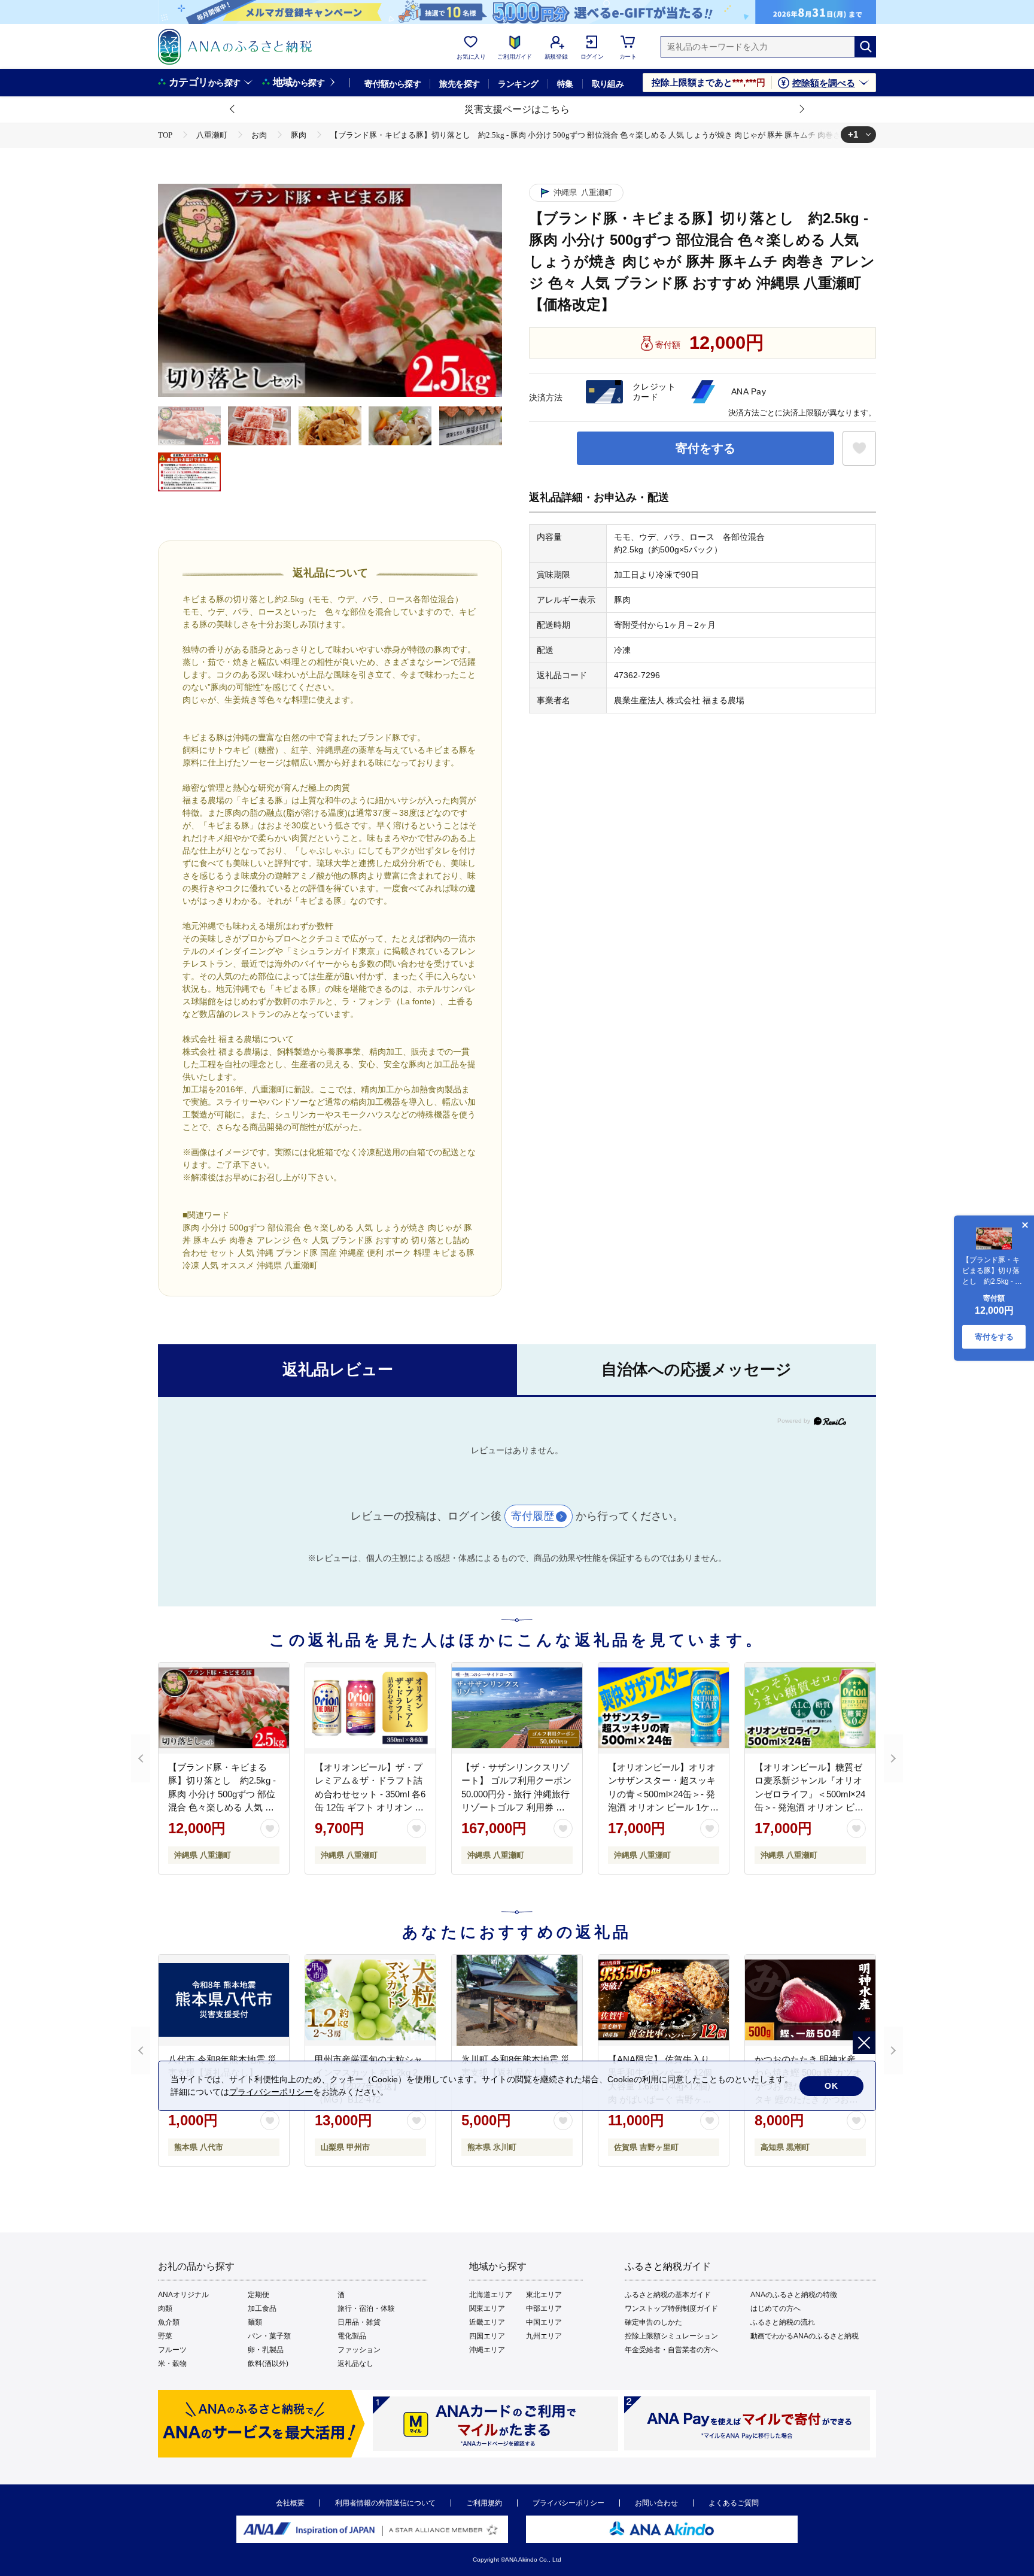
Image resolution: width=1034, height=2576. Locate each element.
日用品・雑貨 (359, 2322)
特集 (565, 84)
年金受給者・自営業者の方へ (671, 2350)
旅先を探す (459, 84)
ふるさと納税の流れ (783, 2322)
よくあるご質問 (734, 2503)
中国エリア (544, 2322)
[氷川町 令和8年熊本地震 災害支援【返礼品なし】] (517, 2000)
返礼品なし (355, 2364)
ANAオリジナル (183, 2295)
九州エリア (544, 2336)
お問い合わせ (656, 2503)
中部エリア (544, 2308)
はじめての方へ (775, 2308)
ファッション (359, 2350)
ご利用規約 (484, 2503)
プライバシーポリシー (568, 2503)
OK (831, 2086)
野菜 (165, 2336)
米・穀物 (172, 2364)
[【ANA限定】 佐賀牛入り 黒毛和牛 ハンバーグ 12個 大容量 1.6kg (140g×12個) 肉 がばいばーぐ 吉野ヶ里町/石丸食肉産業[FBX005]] (664, 2000)
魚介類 (169, 2322)
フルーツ (172, 2350)
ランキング (518, 84)
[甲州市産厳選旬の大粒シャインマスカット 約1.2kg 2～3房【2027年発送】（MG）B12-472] (370, 2000)
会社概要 (290, 2503)
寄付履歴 (533, 1516)
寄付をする (705, 448)
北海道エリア (491, 2295)
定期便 (258, 2295)
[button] (233, 110)
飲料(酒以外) (268, 2364)
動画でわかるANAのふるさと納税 (805, 2336)
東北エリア (544, 2295)
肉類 (165, 2308)
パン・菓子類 (269, 2336)
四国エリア (487, 2336)
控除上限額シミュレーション (671, 2336)
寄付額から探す (393, 84)
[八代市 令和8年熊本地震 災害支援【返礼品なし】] (224, 2000)
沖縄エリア (487, 2350)
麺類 (255, 2322)
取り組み (608, 84)
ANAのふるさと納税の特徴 (794, 2295)
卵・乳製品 (266, 2350)
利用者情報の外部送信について (385, 2503)
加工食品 (262, 2308)
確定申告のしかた (653, 2322)
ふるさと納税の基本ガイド (668, 2295)
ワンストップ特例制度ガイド (671, 2308)
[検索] (865, 47)
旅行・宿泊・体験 (366, 2308)
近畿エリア (487, 2322)
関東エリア (487, 2308)
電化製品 (352, 2336)
